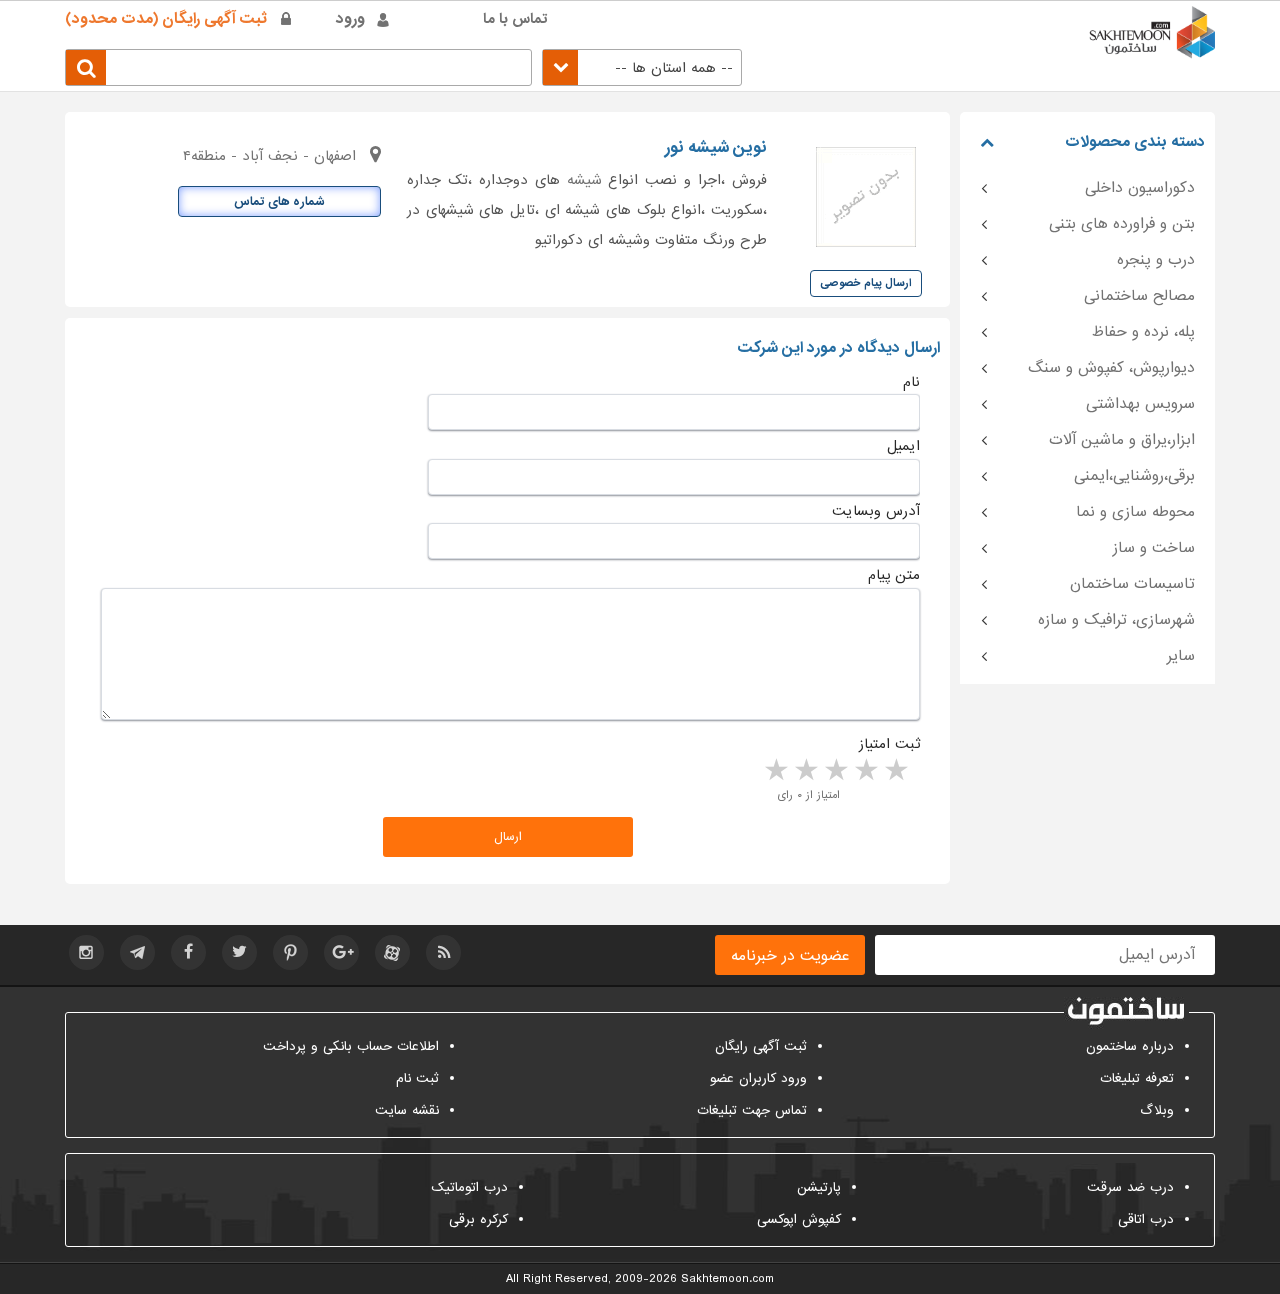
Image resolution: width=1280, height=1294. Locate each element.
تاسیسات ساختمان (1132, 584)
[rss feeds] (443, 952)
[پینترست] (290, 952)
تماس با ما (515, 19)
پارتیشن (819, 1187)
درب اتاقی (1146, 1219)
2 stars (865, 771)
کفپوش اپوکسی (799, 1219)
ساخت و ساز (1154, 548)
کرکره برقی (478, 1219)
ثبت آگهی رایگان (761, 1046)
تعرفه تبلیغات (1137, 1078)
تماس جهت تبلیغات (752, 1110)
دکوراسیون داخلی (1140, 188)
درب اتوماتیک (469, 1187)
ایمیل (903, 446)
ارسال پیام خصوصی (866, 283)
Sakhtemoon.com (727, 1279)
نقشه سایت (407, 1110)
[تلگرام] (137, 952)
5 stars (775, 771)
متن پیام (894, 575)
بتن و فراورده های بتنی (1122, 224)
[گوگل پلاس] (341, 952)
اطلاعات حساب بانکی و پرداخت (351, 1046)
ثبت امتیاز (889, 744)
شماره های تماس (279, 202)
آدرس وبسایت (876, 511)
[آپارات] (392, 952)
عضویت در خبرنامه (790, 956)
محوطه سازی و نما (1135, 512)
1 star (895, 771)
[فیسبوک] (188, 952)
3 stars (835, 771)
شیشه (584, 180)
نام (911, 382)
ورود (350, 19)
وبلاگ (1157, 1110)
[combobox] (642, 67)
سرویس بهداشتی (1140, 404)
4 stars (805, 771)
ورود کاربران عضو (758, 1078)
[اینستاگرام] (86, 952)
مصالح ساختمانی (1139, 296)
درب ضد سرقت (1130, 1187)
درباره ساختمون (1130, 1046)
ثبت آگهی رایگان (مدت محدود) (166, 19)
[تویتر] (239, 952)
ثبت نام (417, 1078)
